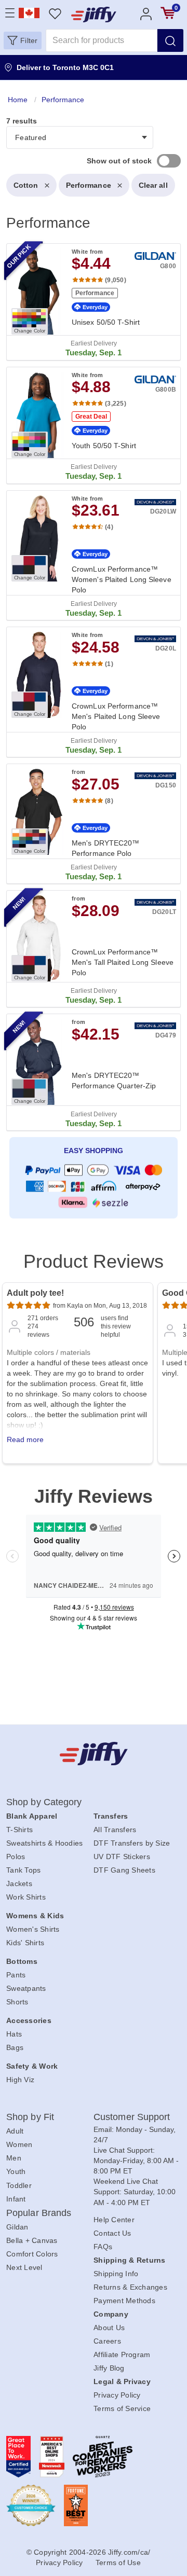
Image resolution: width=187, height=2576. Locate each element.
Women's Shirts (33, 1929)
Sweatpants (26, 1988)
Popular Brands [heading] (39, 2213)
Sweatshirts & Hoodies (44, 1843)
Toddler (19, 2185)
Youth (16, 2171)
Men (14, 2158)
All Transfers (115, 1830)
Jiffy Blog (109, 2368)
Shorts (17, 2002)
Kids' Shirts (25, 1943)
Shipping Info (116, 2274)
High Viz (20, 2080)
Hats (14, 2034)
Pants (16, 1975)
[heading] (94, 659)
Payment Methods (124, 2301)
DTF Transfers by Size (132, 1843)
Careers (107, 2341)
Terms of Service (122, 2408)
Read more (25, 1439)
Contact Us (112, 2233)
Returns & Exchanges (130, 2287)
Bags (15, 2047)
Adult (15, 2131)
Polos (16, 1857)
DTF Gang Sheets (124, 1870)
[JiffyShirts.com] (94, 15)
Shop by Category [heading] (44, 1802)
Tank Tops (23, 1870)
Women (19, 2144)
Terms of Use (118, 2563)
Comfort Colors (32, 2254)
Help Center (114, 2220)
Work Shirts (26, 1897)
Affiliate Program (122, 2355)
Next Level (24, 2267)
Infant (16, 2199)
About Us (109, 2328)
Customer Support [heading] (132, 2117)
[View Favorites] (55, 13)
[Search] (170, 40)
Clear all (153, 185)
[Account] (146, 13)
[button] (23, 40)
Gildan (17, 2227)
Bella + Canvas (32, 2240)
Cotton (26, 185)
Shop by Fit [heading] (30, 2117)
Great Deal (91, 417)
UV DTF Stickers (122, 1857)
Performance (89, 185)
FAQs (103, 2247)
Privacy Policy (117, 2395)
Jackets (19, 1883)
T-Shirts (19, 1830)
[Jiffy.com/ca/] (94, 1754)
